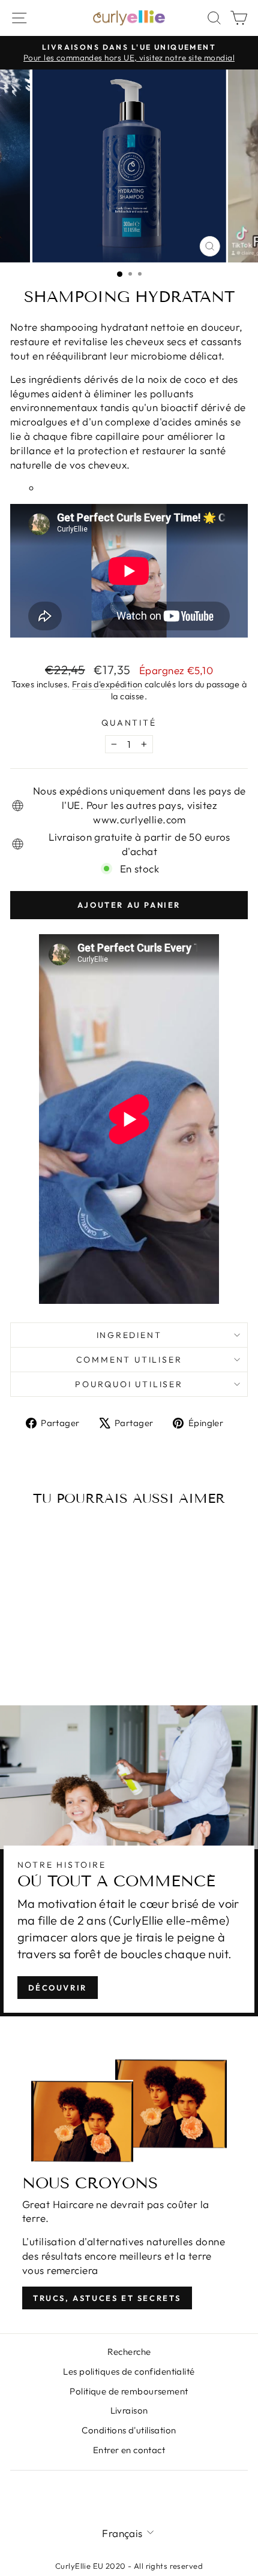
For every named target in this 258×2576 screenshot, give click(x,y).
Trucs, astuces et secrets (107, 2298)
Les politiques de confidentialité (129, 2371)
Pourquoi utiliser (129, 1384)
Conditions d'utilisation (129, 2430)
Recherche (129, 2352)
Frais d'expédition (107, 684)
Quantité (129, 723)
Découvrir (58, 1988)
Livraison (129, 2410)
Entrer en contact (129, 2450)
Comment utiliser (129, 1360)
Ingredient (129, 1335)
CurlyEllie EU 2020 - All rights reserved (129, 2566)
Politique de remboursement (129, 2391)
